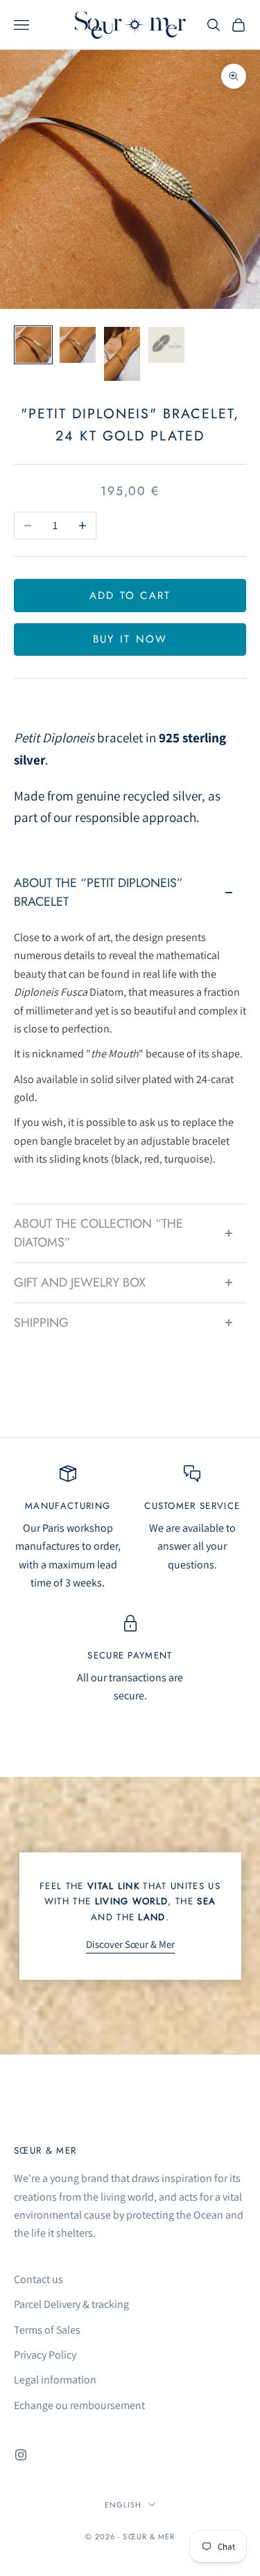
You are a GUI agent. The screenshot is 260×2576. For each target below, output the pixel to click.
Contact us (38, 2279)
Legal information (55, 2380)
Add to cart (130, 596)
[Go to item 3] (122, 354)
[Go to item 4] (166, 345)
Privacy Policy (45, 2355)
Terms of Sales (47, 2330)
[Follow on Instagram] (21, 2455)
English (123, 2505)
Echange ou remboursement (79, 2405)
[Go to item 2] (78, 345)
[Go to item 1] (33, 345)
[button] (130, 893)
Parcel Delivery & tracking (71, 2304)
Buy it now (130, 639)
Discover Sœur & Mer (130, 1944)
